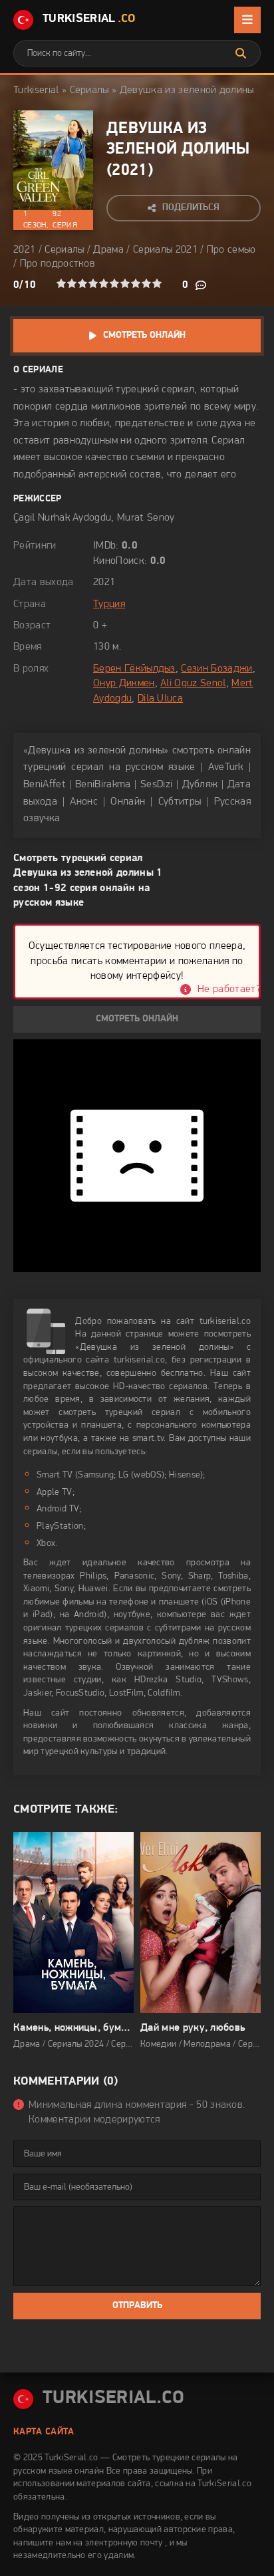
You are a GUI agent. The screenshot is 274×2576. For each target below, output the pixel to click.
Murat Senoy (146, 518)
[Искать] (241, 53)
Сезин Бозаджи (216, 669)
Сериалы (89, 90)
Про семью (231, 250)
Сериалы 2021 (165, 250)
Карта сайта (44, 2432)
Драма (108, 250)
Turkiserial (36, 90)
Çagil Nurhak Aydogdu (62, 518)
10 (157, 283)
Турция (109, 604)
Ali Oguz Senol (193, 684)
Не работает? (229, 989)
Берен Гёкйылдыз (134, 669)
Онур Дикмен (124, 684)
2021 (129, 171)
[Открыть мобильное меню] (247, 20)
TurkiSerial (89, 19)
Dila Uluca (160, 699)
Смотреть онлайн (144, 335)
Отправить (137, 2306)
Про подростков (58, 264)
